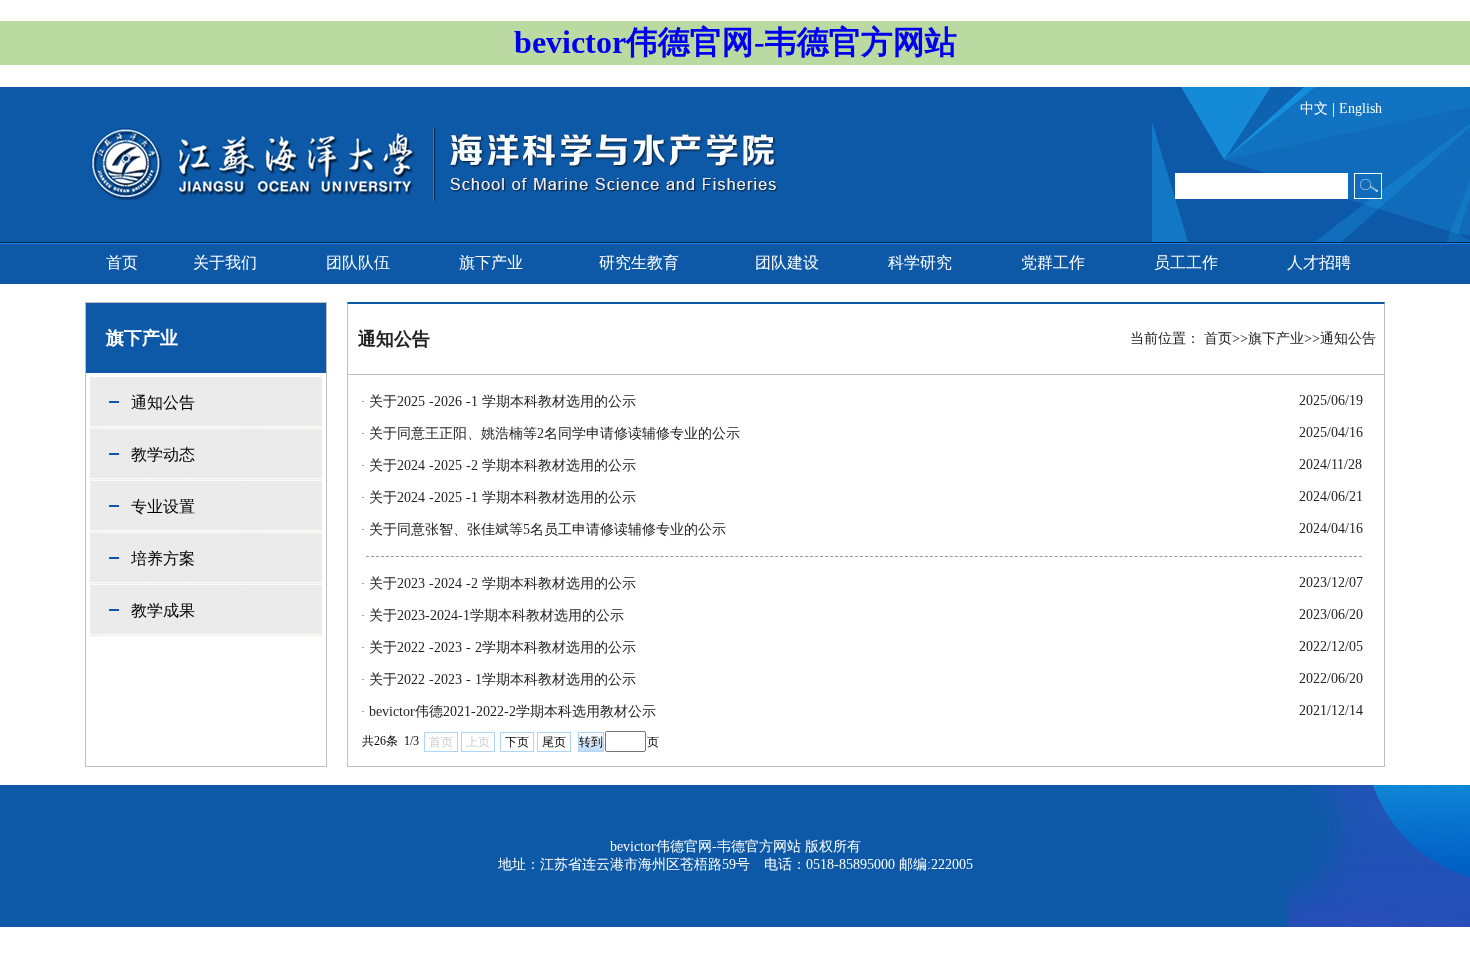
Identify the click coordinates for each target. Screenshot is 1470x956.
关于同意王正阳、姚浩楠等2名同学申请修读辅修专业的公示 (554, 433)
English (1360, 108)
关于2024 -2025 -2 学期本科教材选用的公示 (502, 465)
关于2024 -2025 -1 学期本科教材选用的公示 (502, 497)
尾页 (554, 742)
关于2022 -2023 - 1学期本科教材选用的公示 (502, 679)
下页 (517, 742)
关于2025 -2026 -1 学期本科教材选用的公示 (502, 401)
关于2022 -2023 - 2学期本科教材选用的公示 (502, 647)
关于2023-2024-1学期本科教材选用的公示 (496, 615)
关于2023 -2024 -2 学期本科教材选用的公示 (502, 583)
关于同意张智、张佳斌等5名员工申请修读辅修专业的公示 (547, 529)
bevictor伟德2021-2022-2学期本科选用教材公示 (512, 711)
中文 (1314, 108)
